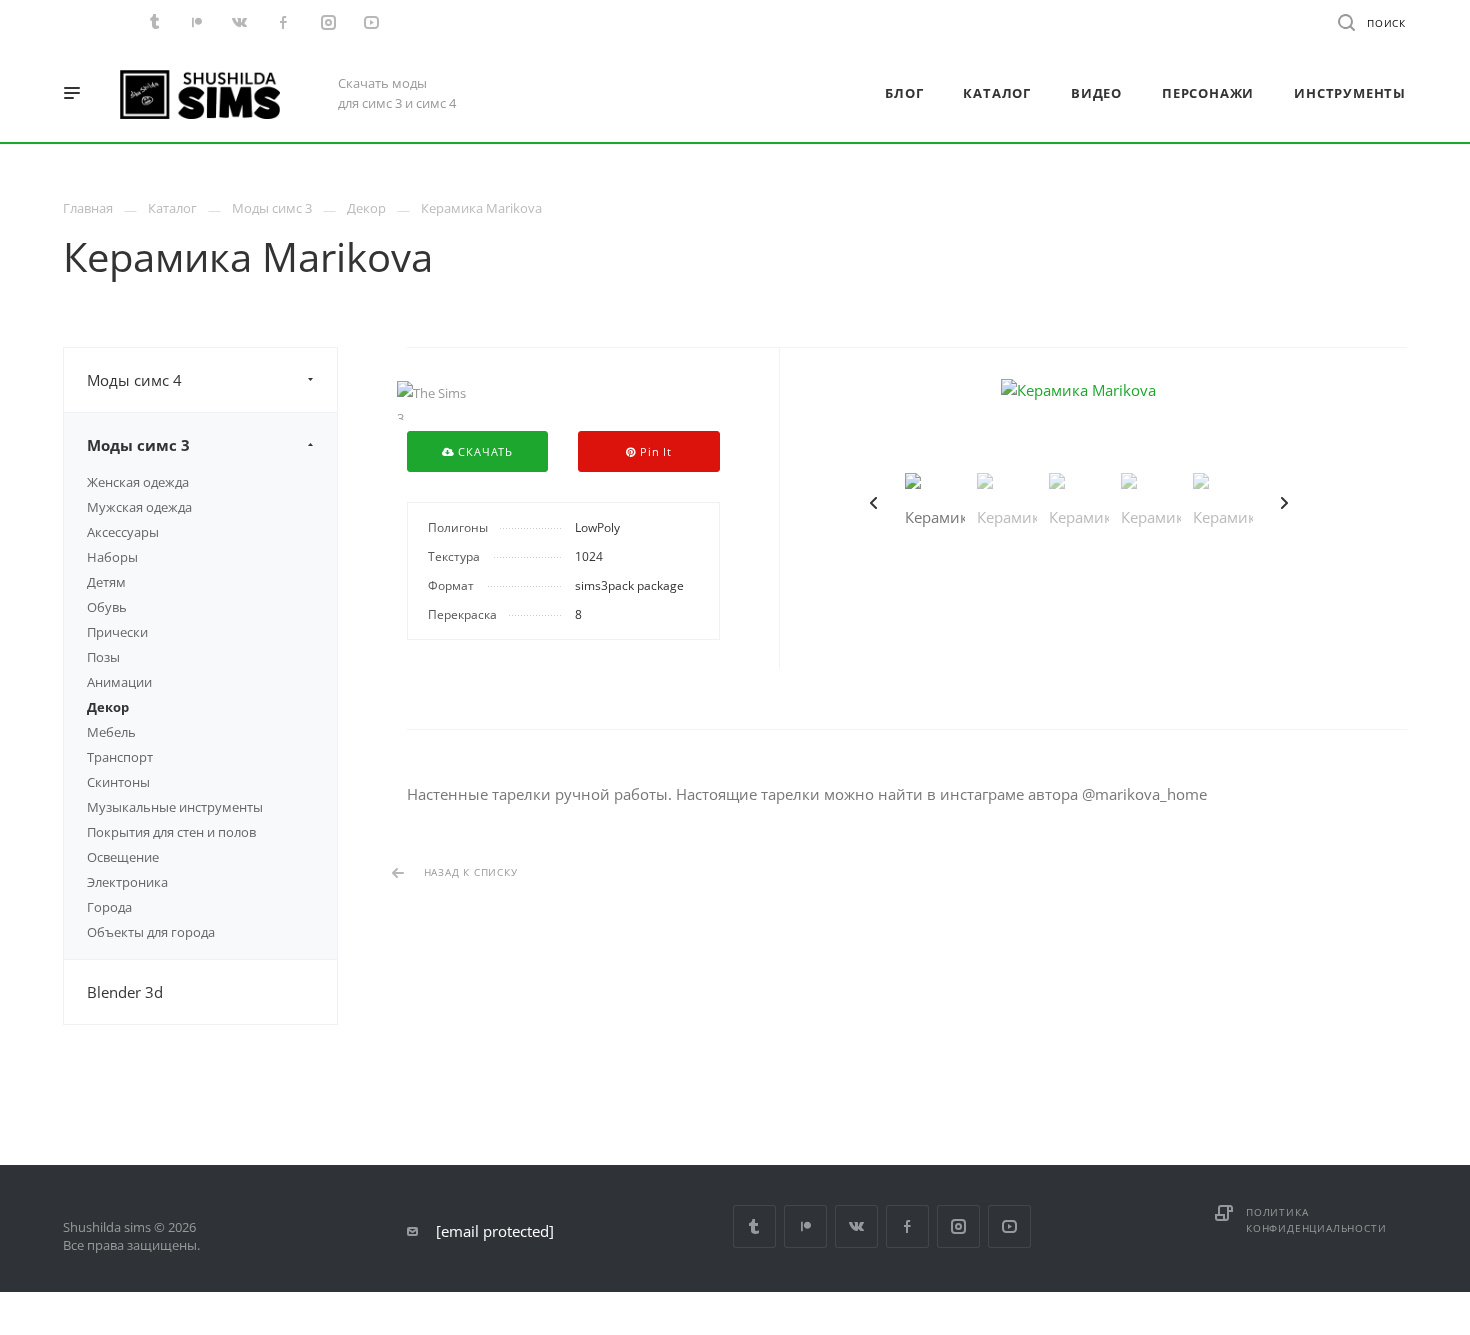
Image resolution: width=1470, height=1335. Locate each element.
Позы (103, 657)
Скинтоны (118, 782)
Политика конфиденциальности (1316, 1220)
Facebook (907, 1226)
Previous (874, 503)
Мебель (111, 732)
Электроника (127, 882)
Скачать (484, 451)
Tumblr (754, 1226)
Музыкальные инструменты (175, 807)
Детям (106, 582)
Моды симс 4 (134, 380)
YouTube (1009, 1226)
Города (109, 907)
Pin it (654, 451)
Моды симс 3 (138, 445)
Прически (117, 632)
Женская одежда (138, 482)
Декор (108, 707)
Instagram (958, 1226)
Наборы (112, 557)
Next (1284, 503)
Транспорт (120, 757)
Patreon (805, 1226)
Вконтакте (856, 1226)
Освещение (123, 857)
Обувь (107, 607)
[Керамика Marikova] (1078, 390)
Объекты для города (151, 932)
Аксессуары (123, 532)
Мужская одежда (139, 507)
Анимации (119, 682)
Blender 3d (125, 992)
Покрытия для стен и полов (171, 832)
